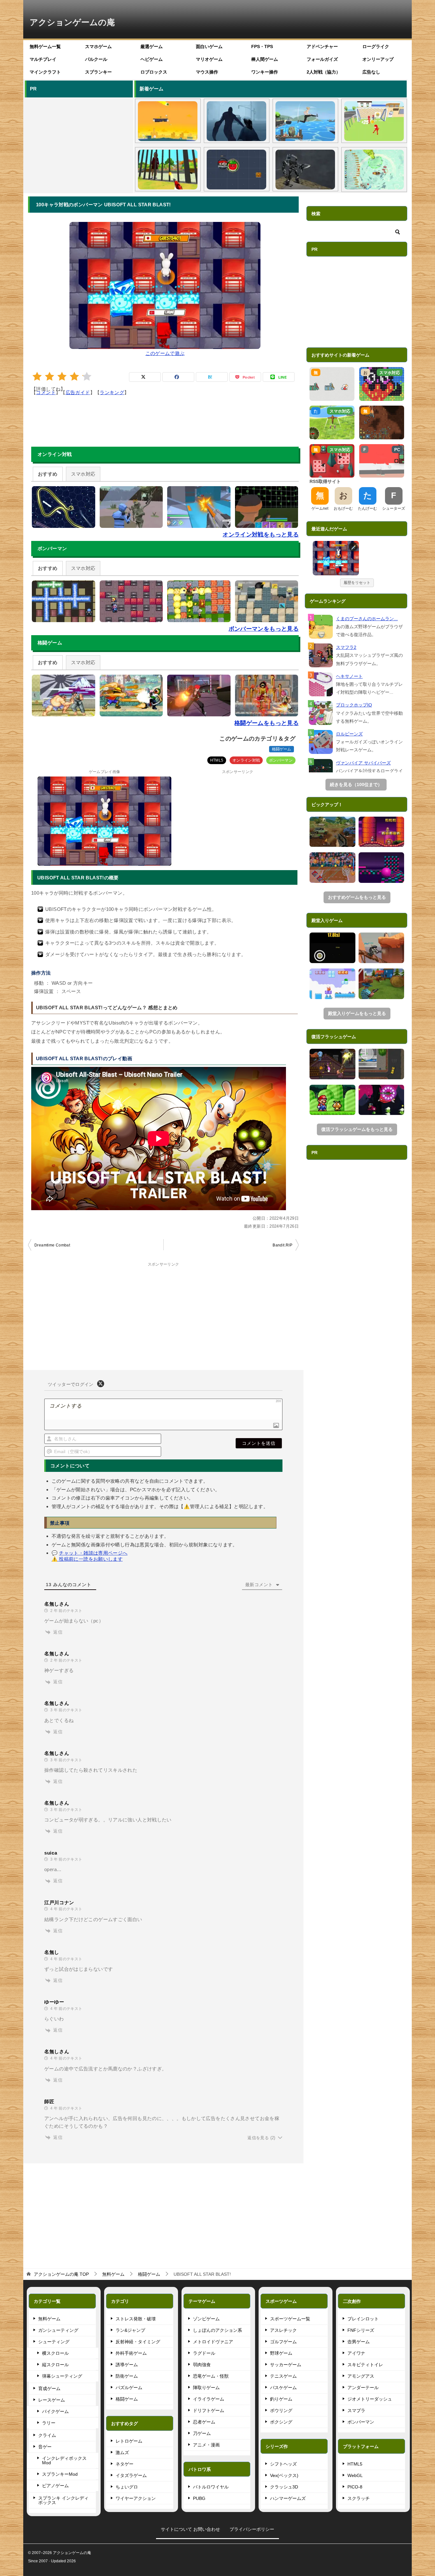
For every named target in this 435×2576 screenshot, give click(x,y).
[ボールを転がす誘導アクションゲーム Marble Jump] (382, 868)
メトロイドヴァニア (213, 2342)
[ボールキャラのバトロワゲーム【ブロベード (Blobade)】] (236, 170)
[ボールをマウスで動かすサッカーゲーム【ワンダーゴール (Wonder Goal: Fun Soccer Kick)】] (374, 121)
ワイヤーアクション (136, 2498)
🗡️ (354, 547)
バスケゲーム (283, 2388)
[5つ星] (87, 376)
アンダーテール (363, 2388)
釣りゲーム (281, 2399)
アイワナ (356, 2353)
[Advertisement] (78, 144)
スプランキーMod (60, 2474)
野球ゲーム (281, 2353)
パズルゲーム (129, 2388)
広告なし (371, 72)
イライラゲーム (209, 2399)
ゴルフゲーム (283, 2342)
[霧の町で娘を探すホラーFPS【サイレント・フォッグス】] (236, 121)
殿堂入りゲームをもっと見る (357, 1013)
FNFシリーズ (361, 2330)
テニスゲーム (283, 2376)
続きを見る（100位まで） (356, 784)
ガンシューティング (58, 2330)
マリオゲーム (209, 59)
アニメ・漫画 (206, 2445)
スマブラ (356, 2410)
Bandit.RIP (282, 1245)
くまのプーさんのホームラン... (367, 619)
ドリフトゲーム (209, 2410)
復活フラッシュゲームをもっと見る (357, 1129)
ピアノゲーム (55, 2486)
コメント (46, 392)
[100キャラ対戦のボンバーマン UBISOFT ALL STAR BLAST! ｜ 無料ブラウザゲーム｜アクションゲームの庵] (336, 558)
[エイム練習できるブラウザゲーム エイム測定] (332, 948)
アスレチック (283, 2330)
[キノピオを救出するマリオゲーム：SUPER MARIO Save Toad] (332, 1100)
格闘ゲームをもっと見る (267, 723)
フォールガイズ (322, 59)
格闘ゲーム (282, 749)
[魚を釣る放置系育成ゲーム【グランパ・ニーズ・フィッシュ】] (374, 170)
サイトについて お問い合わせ (190, 2529)
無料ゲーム (49, 2319)
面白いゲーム (209, 46)
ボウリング (281, 2410)
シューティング (54, 2342)
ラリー (49, 2423)
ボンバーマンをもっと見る (264, 629)
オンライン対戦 (246, 760)
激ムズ (122, 2452)
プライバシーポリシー (252, 2529)
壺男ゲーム (359, 2342)
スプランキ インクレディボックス (63, 2500)
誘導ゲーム (127, 2365)
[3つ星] (62, 376)
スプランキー (98, 72)
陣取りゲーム (206, 2388)
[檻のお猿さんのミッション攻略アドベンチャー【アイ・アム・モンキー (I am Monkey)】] (168, 170)
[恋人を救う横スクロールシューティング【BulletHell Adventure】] (382, 1100)
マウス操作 (207, 72)
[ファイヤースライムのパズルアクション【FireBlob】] (332, 984)
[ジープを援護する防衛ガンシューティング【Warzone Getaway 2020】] (332, 832)
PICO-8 (355, 2487)
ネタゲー (125, 2464)
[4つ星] (74, 376)
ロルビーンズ (349, 734)
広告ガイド (78, 392)
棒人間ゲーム (265, 59)
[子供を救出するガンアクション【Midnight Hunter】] (332, 1064)
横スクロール (55, 2353)
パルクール (96, 59)
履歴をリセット (357, 583)
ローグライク (376, 46)
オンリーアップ (378, 59)
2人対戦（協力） (324, 72)
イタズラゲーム (131, 2475)
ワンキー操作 (265, 72)
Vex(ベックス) (284, 2475)
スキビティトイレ (365, 2365)
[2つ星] (50, 376)
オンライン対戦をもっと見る (261, 535)
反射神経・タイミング (138, 2342)
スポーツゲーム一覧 (290, 2319)
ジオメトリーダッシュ (370, 2399)
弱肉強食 (202, 2365)
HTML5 (217, 760)
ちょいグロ (127, 2487)
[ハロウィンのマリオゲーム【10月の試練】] (382, 832)
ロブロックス (154, 72)
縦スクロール (55, 2365)
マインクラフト (45, 72)
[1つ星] (37, 376)
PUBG (199, 2498)
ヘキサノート (349, 676)
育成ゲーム (49, 2388)
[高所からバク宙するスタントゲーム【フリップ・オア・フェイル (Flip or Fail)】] (305, 121)
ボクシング (281, 2422)
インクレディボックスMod (64, 2460)
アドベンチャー (322, 46)
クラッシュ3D (284, 2487)
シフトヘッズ (283, 2464)
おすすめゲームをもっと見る (357, 897)
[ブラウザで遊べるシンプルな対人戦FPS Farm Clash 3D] (382, 984)
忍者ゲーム (204, 2422)
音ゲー (45, 2447)
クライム (47, 2435)
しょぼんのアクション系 (217, 2330)
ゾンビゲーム (206, 2319)
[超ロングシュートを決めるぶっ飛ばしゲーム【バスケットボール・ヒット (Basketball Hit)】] (168, 121)
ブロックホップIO (354, 705)
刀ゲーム (202, 2433)
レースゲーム (52, 2400)
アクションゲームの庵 (72, 22)
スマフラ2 (346, 647)
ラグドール (204, 2353)
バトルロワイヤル (211, 2487)
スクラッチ (359, 2498)
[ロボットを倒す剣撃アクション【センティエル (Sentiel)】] (305, 170)
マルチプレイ (43, 59)
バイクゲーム (55, 2411)
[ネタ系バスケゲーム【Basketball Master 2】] (332, 868)
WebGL (355, 2475)
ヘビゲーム (152, 59)
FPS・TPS (262, 46)
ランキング (112, 392)
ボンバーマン (281, 760)
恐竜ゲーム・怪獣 (211, 2376)
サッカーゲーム (286, 2365)
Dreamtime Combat (52, 1245)
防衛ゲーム (127, 2376)
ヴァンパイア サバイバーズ (363, 763)
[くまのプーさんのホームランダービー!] (321, 627)
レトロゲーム (129, 2441)
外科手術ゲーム (131, 2353)
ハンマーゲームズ (288, 2498)
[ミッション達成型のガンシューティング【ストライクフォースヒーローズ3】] (382, 948)
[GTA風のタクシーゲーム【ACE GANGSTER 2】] (382, 1064)
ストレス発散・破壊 (136, 2319)
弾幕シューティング (62, 2376)
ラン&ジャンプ (130, 2330)
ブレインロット (363, 2319)
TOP (61, 2274)
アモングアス (361, 2376)
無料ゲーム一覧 (45, 46)
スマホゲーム (98, 46)
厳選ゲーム (152, 46)
